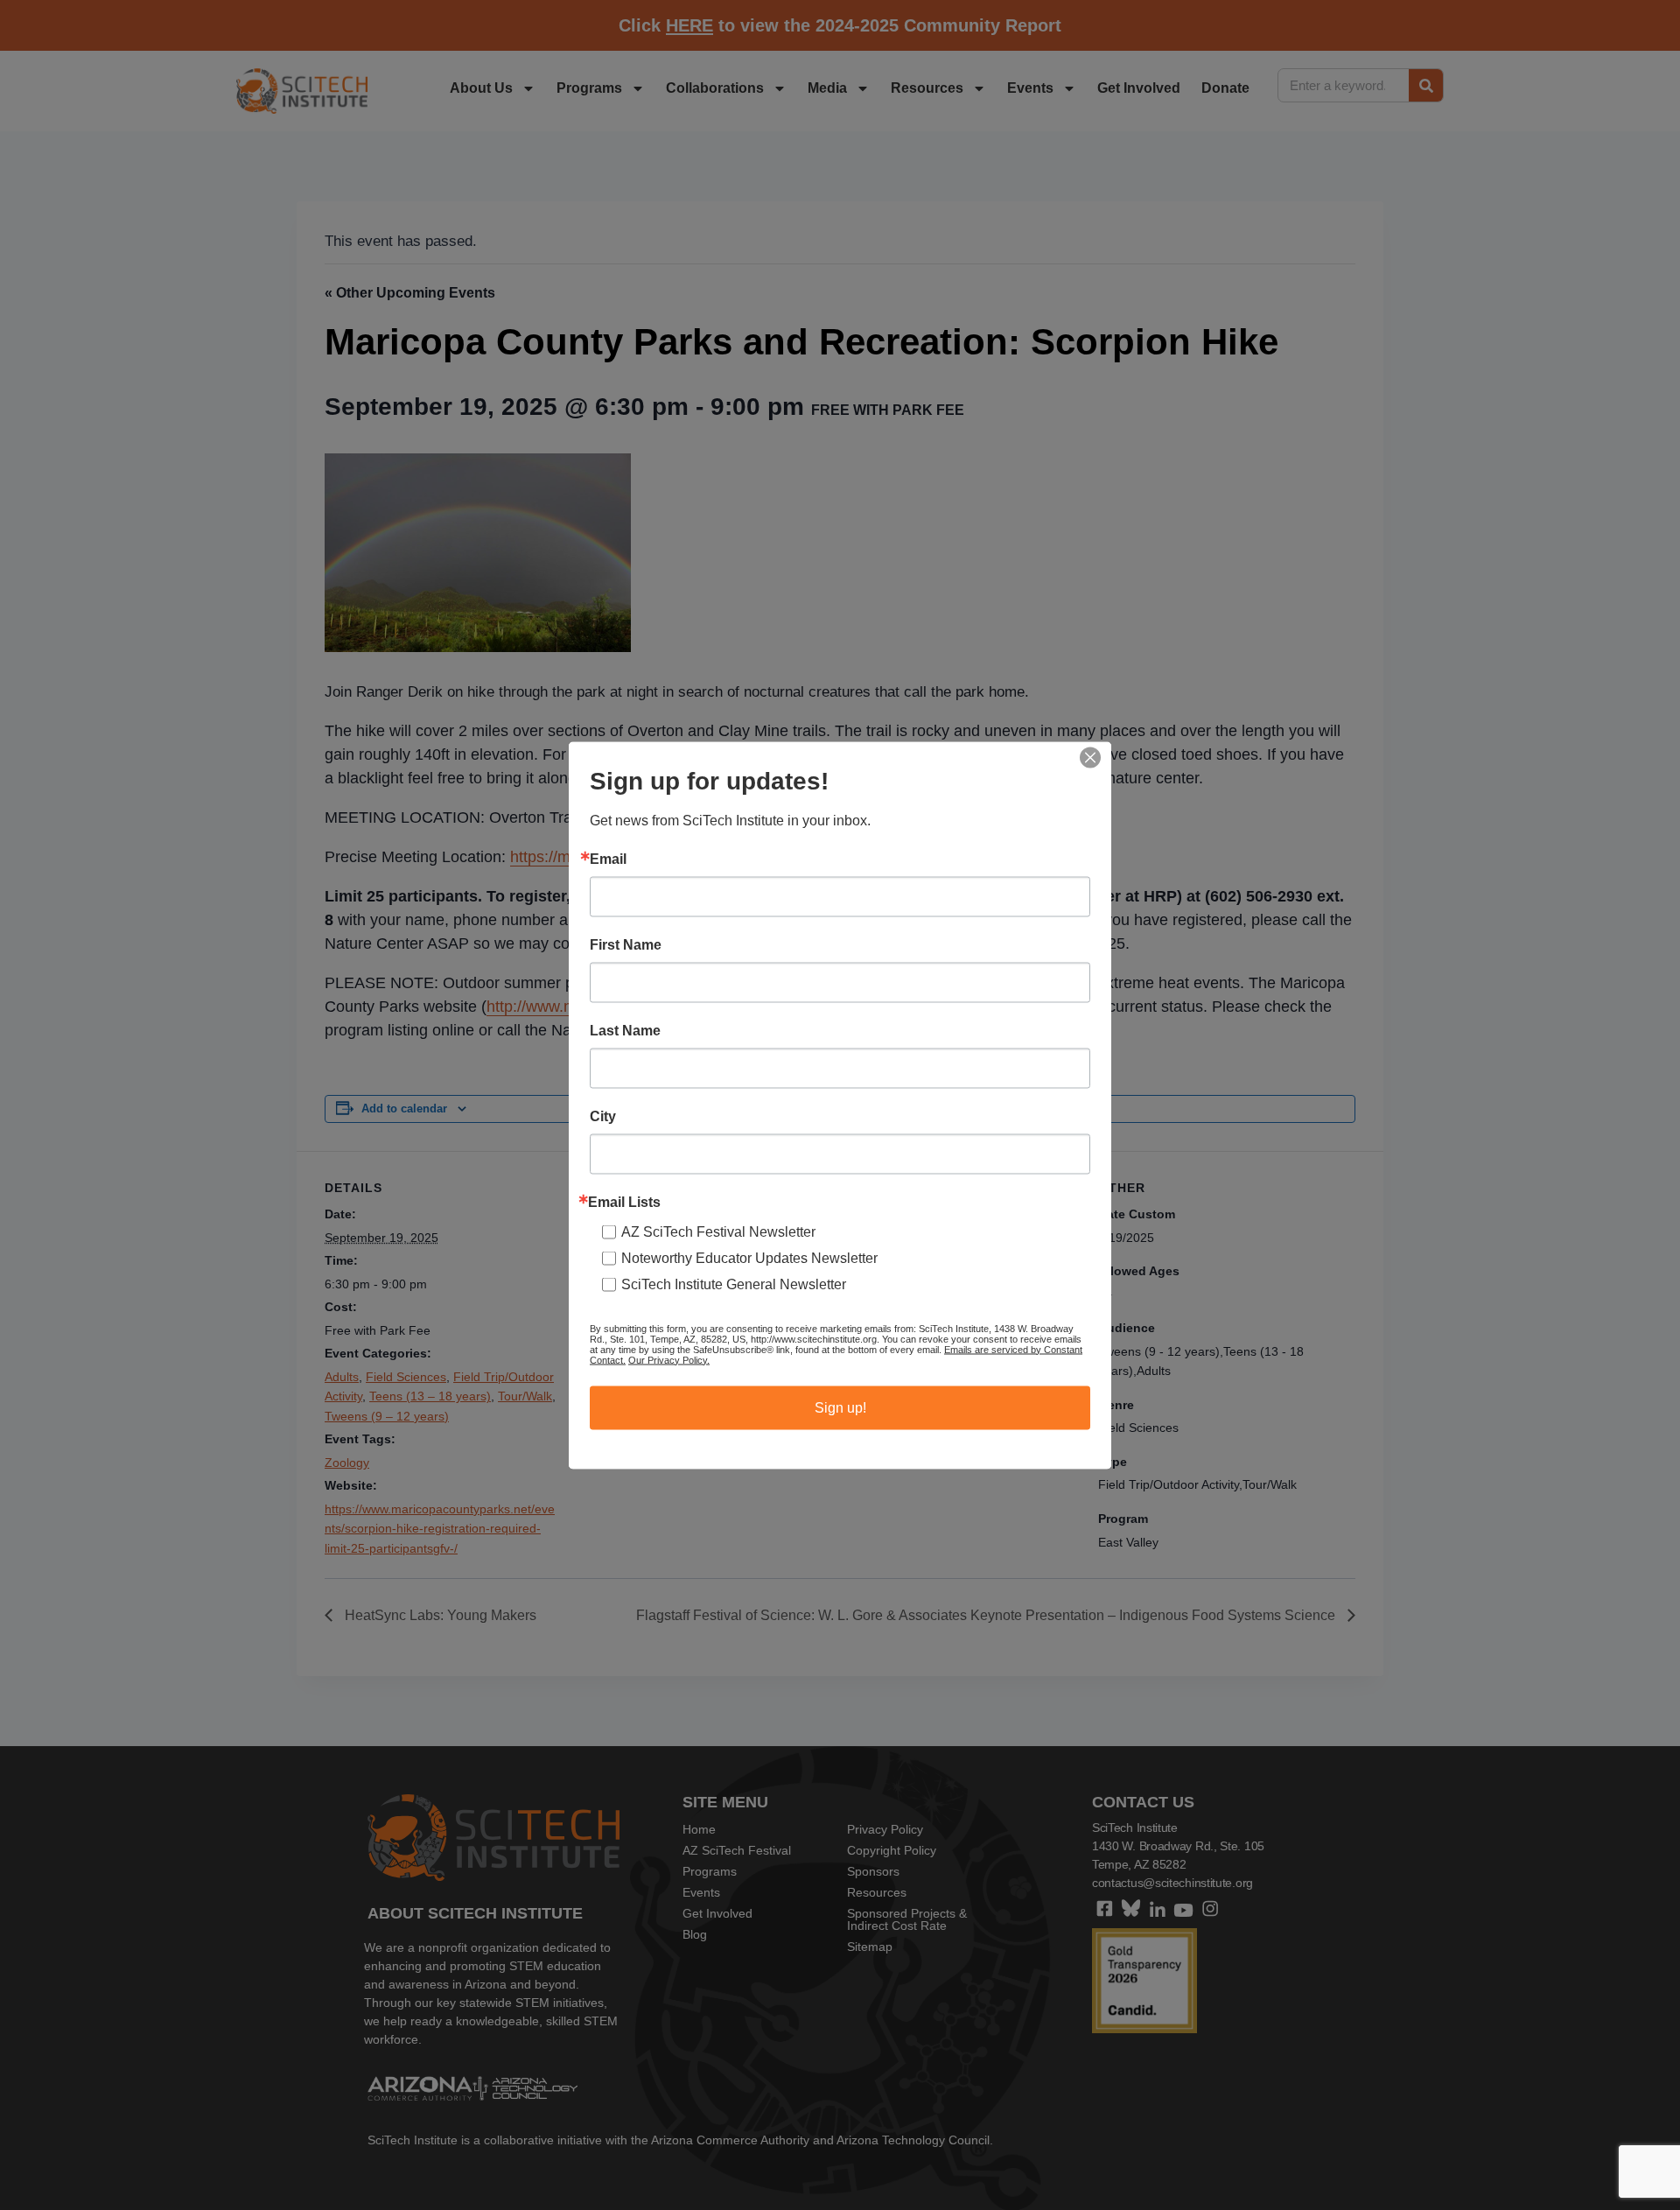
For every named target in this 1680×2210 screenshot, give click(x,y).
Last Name (625, 1030)
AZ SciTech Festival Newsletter (718, 1231)
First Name (626, 944)
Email (608, 859)
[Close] (1090, 757)
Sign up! (840, 1407)
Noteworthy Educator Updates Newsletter (749, 1257)
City (603, 1116)
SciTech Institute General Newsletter (734, 1284)
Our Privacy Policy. (669, 1359)
